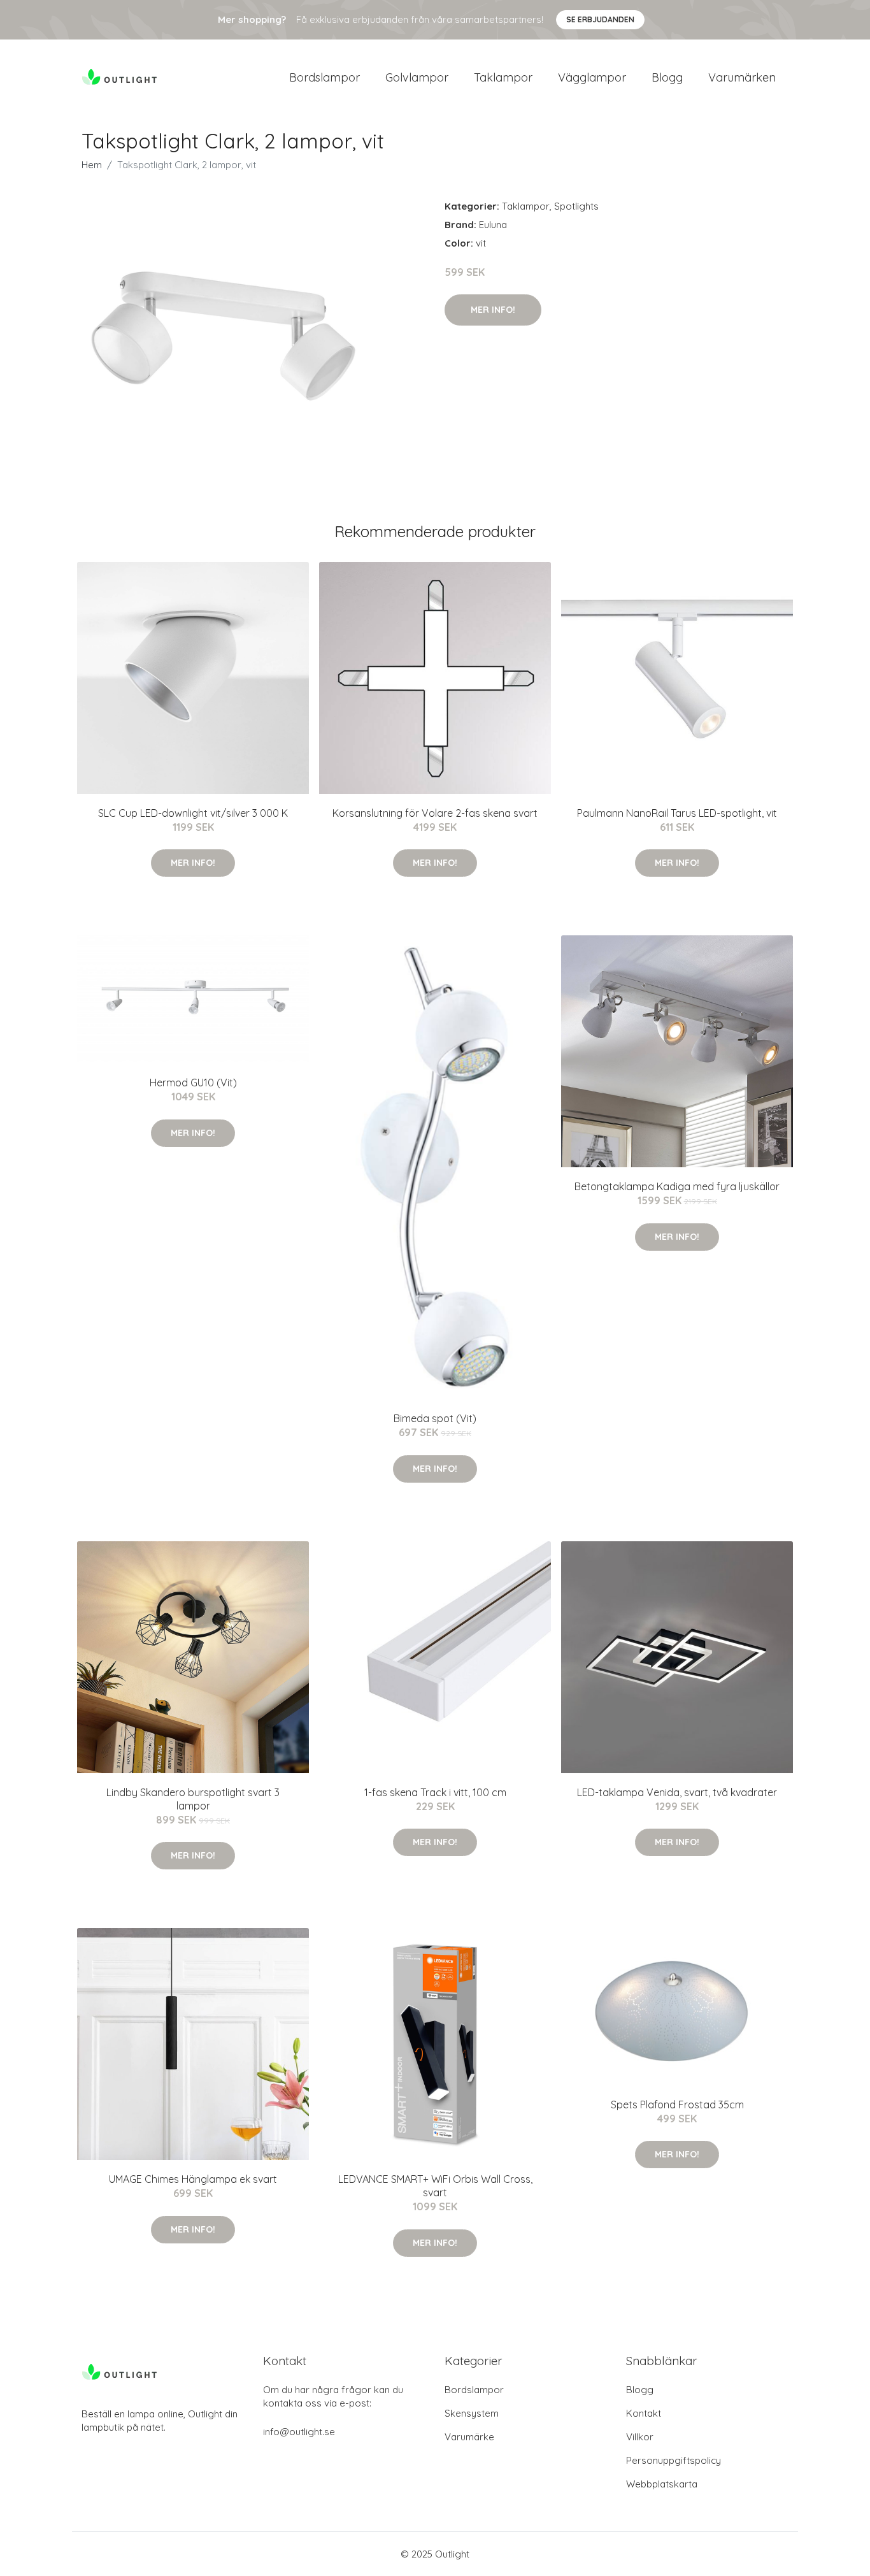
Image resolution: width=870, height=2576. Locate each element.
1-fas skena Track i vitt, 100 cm (435, 1792)
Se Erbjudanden (600, 19)
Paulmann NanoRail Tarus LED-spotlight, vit (677, 813)
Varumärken (742, 77)
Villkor (640, 2437)
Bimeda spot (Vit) (435, 1418)
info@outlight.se (299, 2432)
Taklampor (503, 77)
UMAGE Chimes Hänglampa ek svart (193, 2179)
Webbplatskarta (662, 2484)
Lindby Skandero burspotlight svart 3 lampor (193, 1799)
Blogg (667, 77)
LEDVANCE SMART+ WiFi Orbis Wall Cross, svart (435, 2186)
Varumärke (469, 2437)
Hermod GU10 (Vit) (193, 1083)
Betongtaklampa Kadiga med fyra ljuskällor (677, 1186)
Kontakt (644, 2413)
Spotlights (576, 206)
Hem (92, 165)
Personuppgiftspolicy (674, 2460)
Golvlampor (417, 77)
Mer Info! (493, 310)
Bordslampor (324, 77)
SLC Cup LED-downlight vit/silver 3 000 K (193, 813)
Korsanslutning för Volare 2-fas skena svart (435, 813)
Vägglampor (592, 77)
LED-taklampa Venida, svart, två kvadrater (677, 1792)
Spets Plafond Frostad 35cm (677, 2105)
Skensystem (472, 2413)
